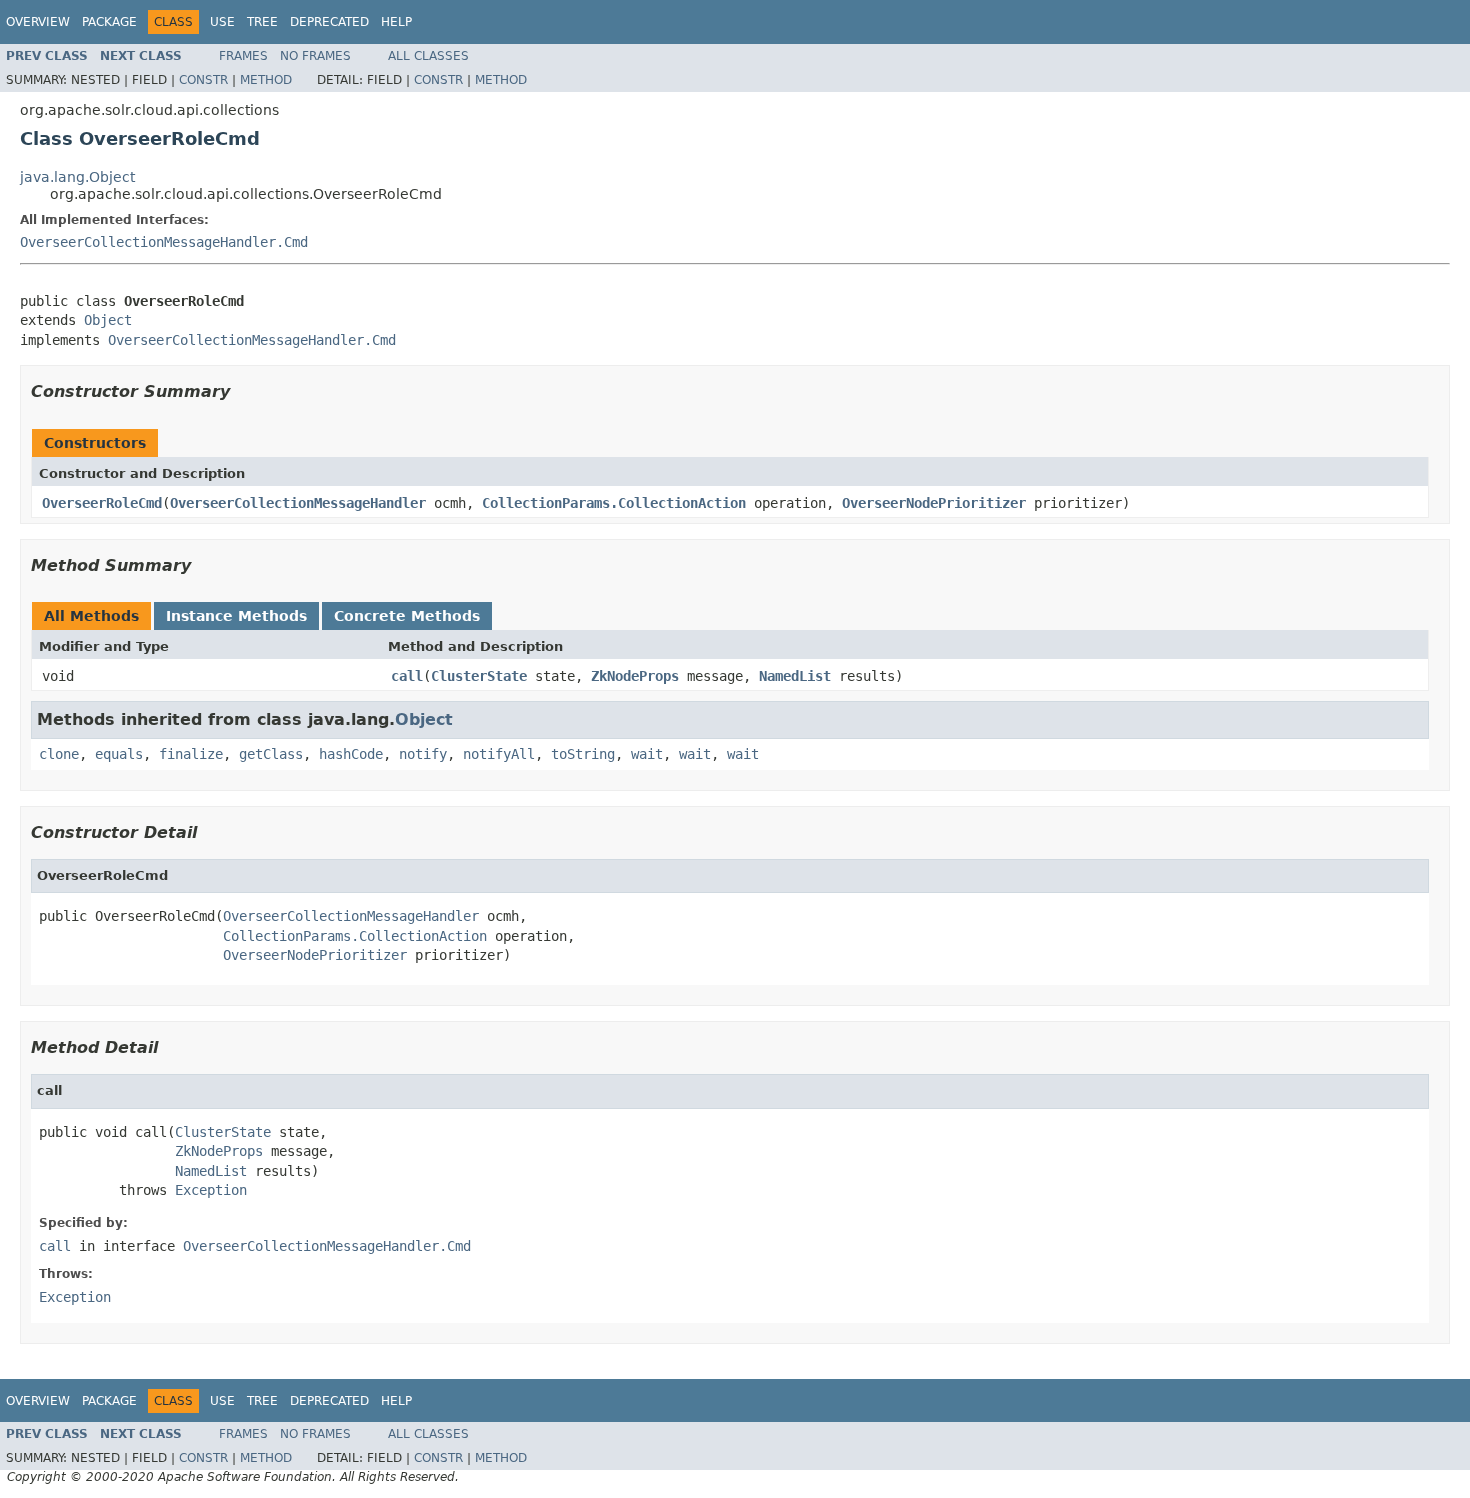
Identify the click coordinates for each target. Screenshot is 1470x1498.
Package (109, 22)
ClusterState (479, 676)
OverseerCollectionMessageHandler (298, 503)
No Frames (315, 56)
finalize (191, 754)
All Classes (428, 56)
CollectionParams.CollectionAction (614, 503)
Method (266, 80)
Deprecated (329, 22)
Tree (262, 22)
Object (108, 320)
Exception (211, 1190)
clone (59, 754)
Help (396, 22)
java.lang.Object (77, 177)
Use (222, 22)
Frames (243, 56)
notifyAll (499, 754)
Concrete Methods (407, 616)
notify (423, 754)
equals (119, 754)
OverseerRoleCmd (102, 503)
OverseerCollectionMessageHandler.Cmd (164, 242)
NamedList (795, 676)
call (407, 676)
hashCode (351, 754)
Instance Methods (236, 616)
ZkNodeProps (635, 676)
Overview (38, 22)
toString (583, 754)
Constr (203, 80)
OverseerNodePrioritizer (934, 503)
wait (647, 754)
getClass (271, 754)
